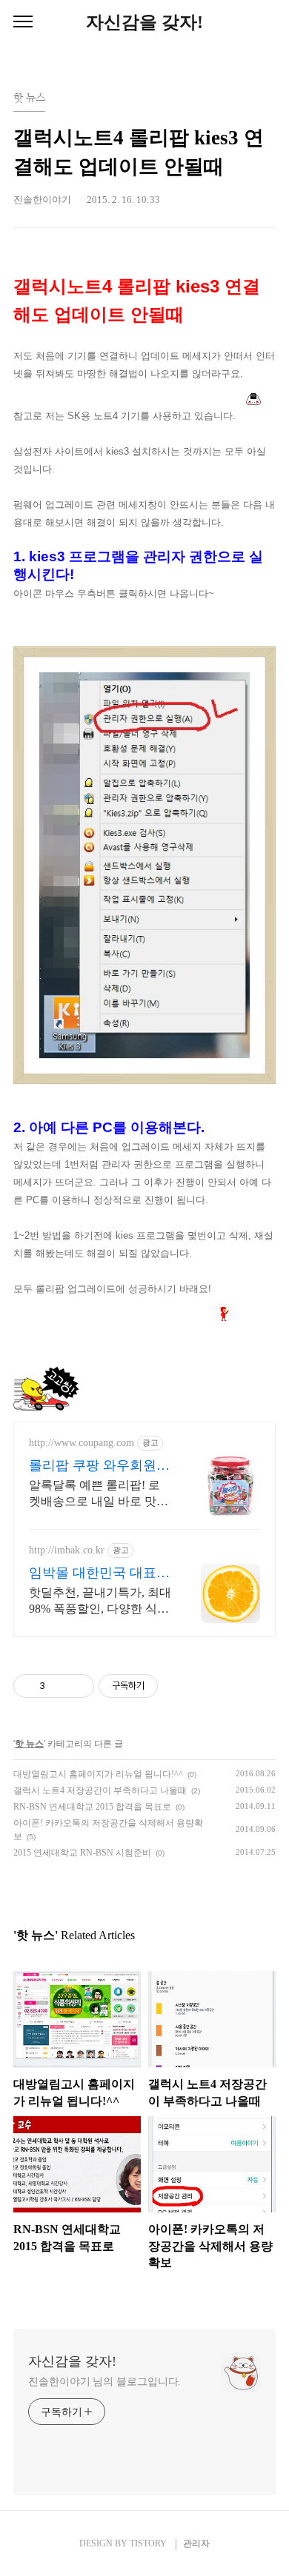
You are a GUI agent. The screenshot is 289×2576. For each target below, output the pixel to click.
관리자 (196, 2543)
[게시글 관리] (77, 1686)
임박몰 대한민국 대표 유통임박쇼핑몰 (93, 1573)
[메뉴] (23, 22)
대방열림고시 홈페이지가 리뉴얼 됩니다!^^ (98, 1774)
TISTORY (148, 2543)
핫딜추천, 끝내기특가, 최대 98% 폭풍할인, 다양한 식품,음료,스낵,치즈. (100, 1602)
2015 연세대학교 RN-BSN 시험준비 (82, 1853)
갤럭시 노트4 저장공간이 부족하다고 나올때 (100, 1790)
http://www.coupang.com (82, 1443)
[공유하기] (59, 1686)
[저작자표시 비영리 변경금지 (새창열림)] (178, 1686)
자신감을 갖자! (144, 22)
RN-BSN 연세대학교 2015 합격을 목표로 (92, 1807)
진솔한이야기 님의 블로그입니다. (104, 2382)
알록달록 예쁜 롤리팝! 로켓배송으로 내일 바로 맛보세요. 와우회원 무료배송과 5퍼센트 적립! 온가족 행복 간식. (99, 1494)
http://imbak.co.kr (67, 1550)
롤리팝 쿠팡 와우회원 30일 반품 (93, 1466)
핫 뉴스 (29, 1744)
